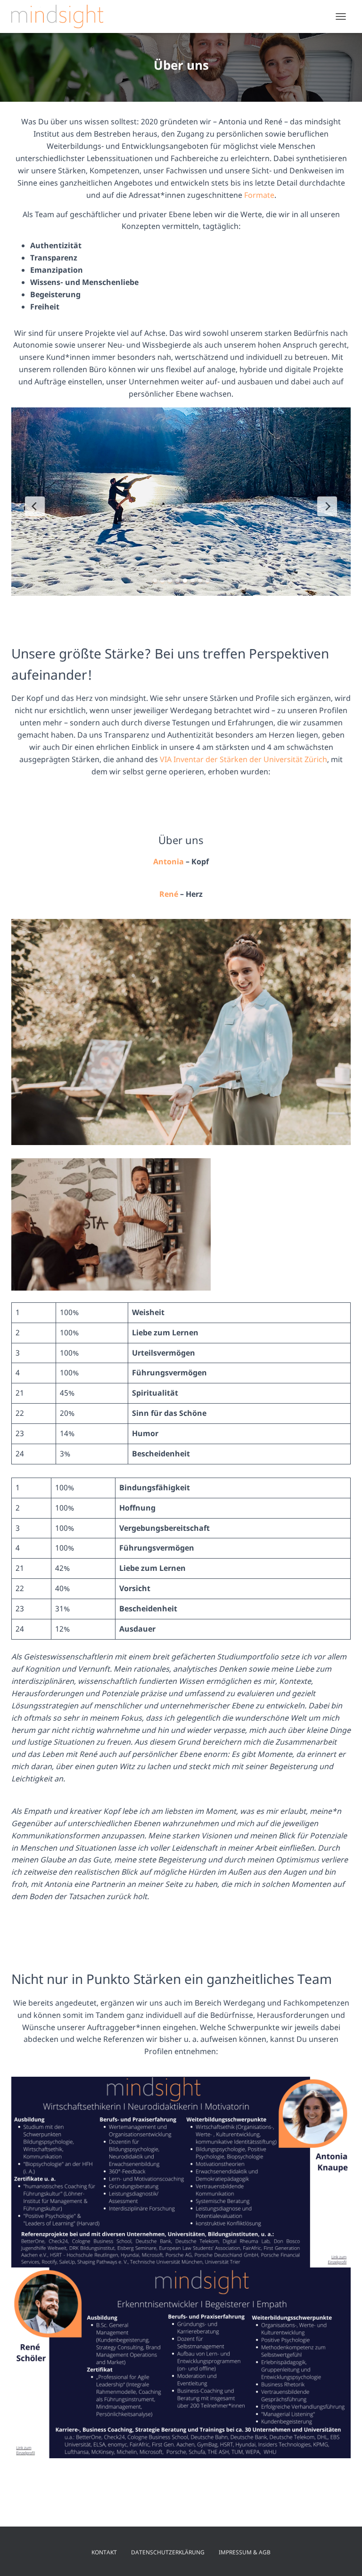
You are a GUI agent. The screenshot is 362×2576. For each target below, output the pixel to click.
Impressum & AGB (245, 2552)
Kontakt (104, 2552)
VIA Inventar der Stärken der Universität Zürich (243, 759)
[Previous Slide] (35, 506)
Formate (259, 195)
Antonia (169, 861)
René (169, 894)
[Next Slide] (327, 506)
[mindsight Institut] (61, 16)
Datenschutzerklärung (168, 2552)
